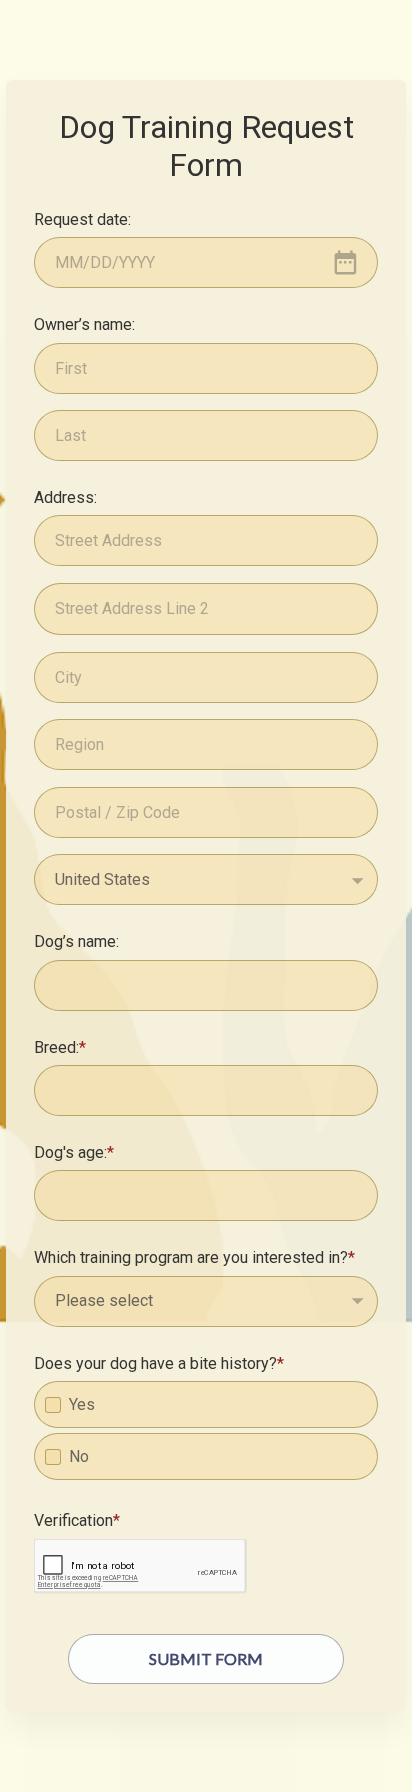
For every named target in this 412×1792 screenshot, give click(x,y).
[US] (206, 879)
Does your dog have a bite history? (155, 1363)
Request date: (82, 219)
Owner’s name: (84, 324)
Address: (65, 497)
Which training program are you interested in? (191, 1257)
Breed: (56, 1047)
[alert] (206, 262)
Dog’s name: (76, 941)
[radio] (53, 1405)
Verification (73, 1520)
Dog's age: (70, 1152)
